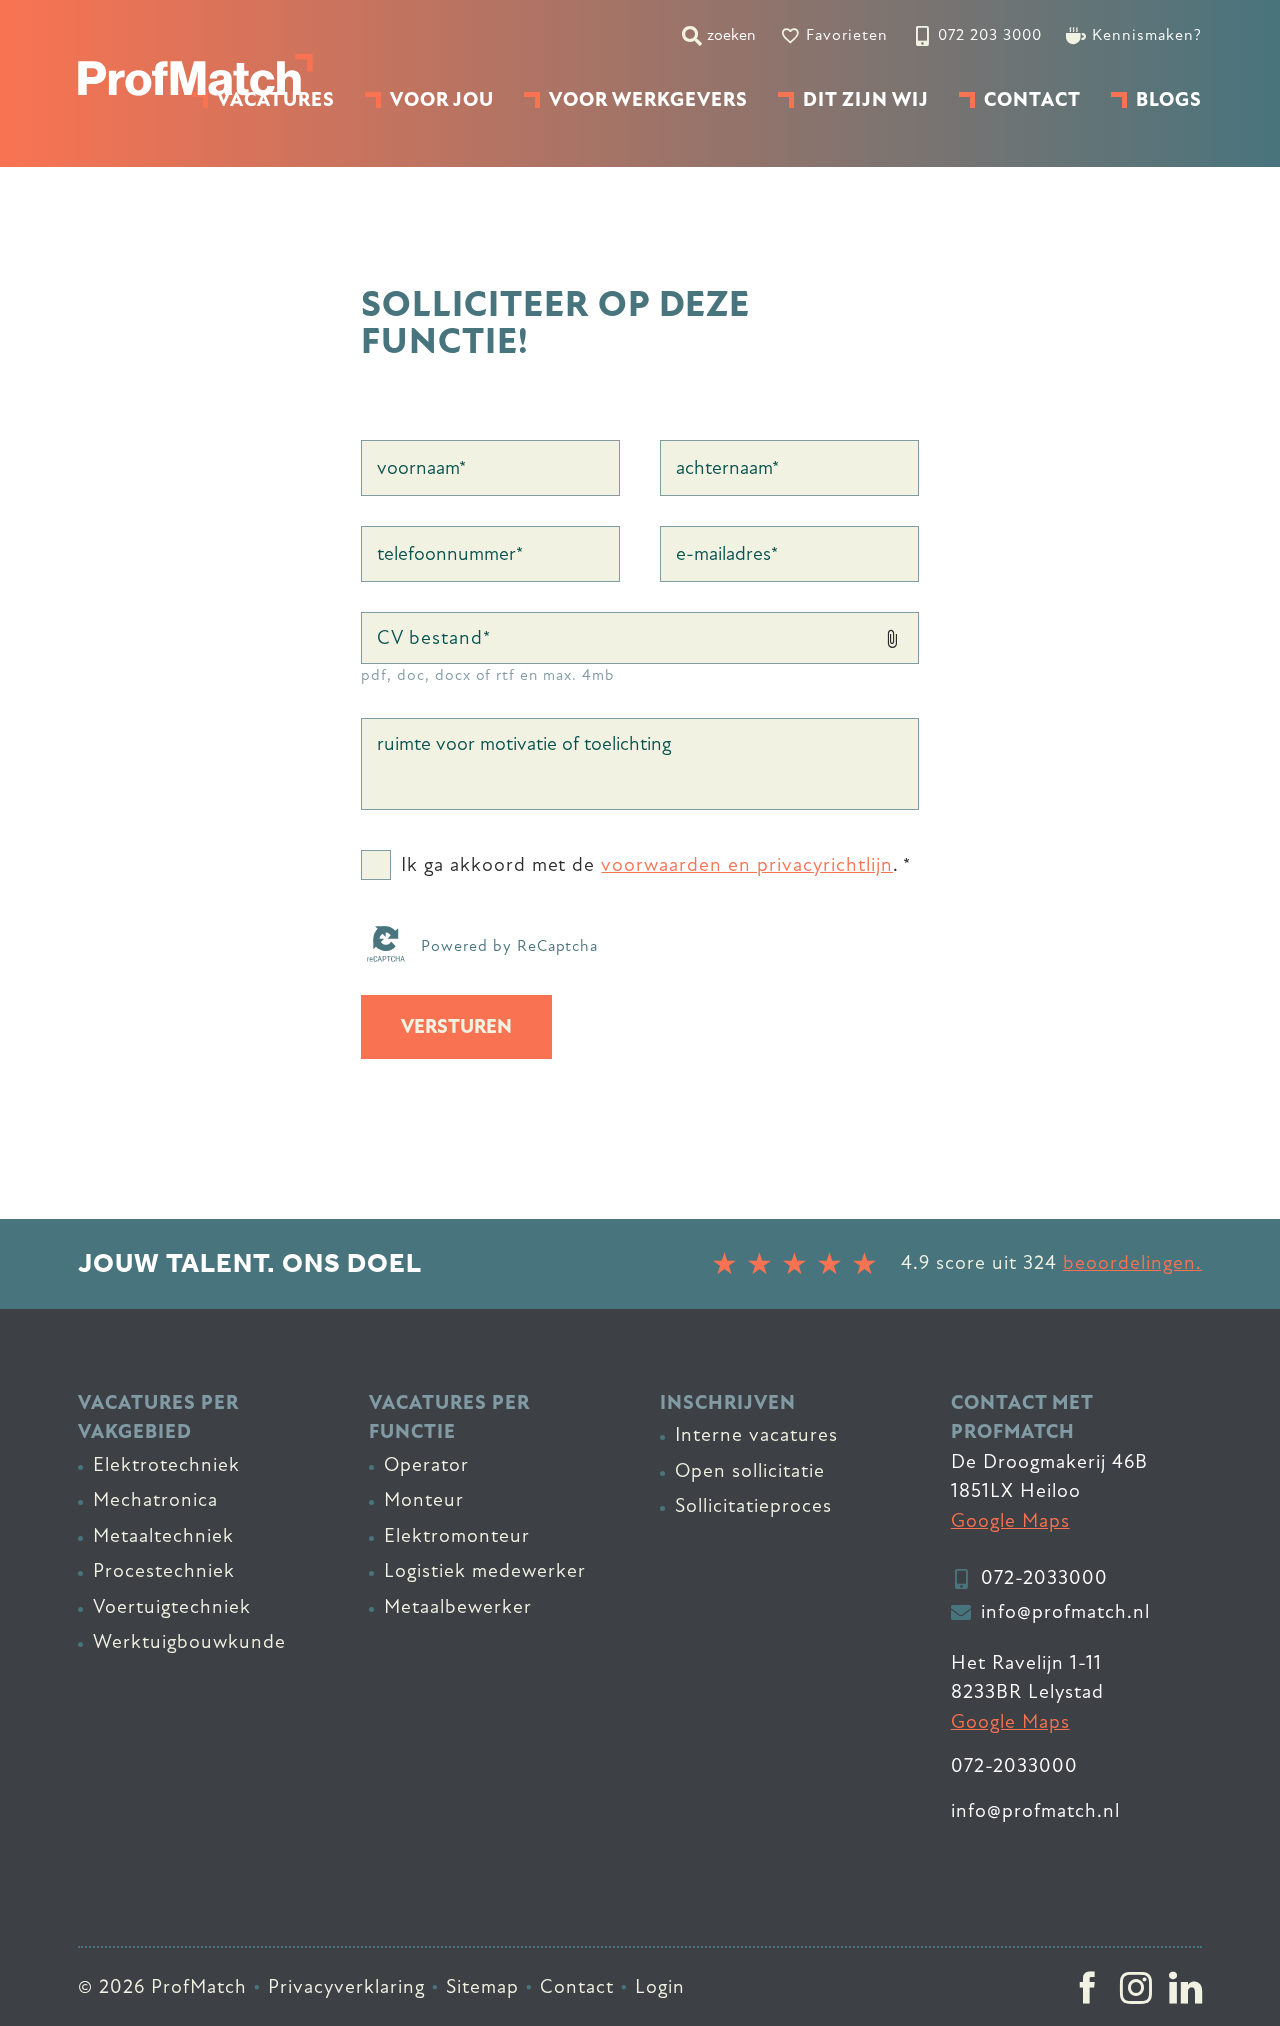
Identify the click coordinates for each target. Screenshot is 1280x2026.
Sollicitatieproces (753, 1506)
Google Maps (1010, 1521)
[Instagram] (1136, 1987)
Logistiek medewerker (485, 1571)
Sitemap (482, 1987)
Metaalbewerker (458, 1607)
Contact (577, 1987)
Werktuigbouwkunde (189, 1642)
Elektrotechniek (166, 1465)
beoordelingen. (1132, 1263)
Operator (426, 1465)
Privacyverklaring (346, 1987)
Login (660, 1987)
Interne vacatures (756, 1435)
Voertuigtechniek (172, 1607)
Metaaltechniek (163, 1536)
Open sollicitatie (750, 1471)
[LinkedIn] (1185, 1987)
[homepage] (195, 75)
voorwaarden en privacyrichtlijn (747, 866)
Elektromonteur (457, 1536)
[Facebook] (1087, 1987)
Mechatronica (155, 1500)
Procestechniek (164, 1571)
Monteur (424, 1500)
